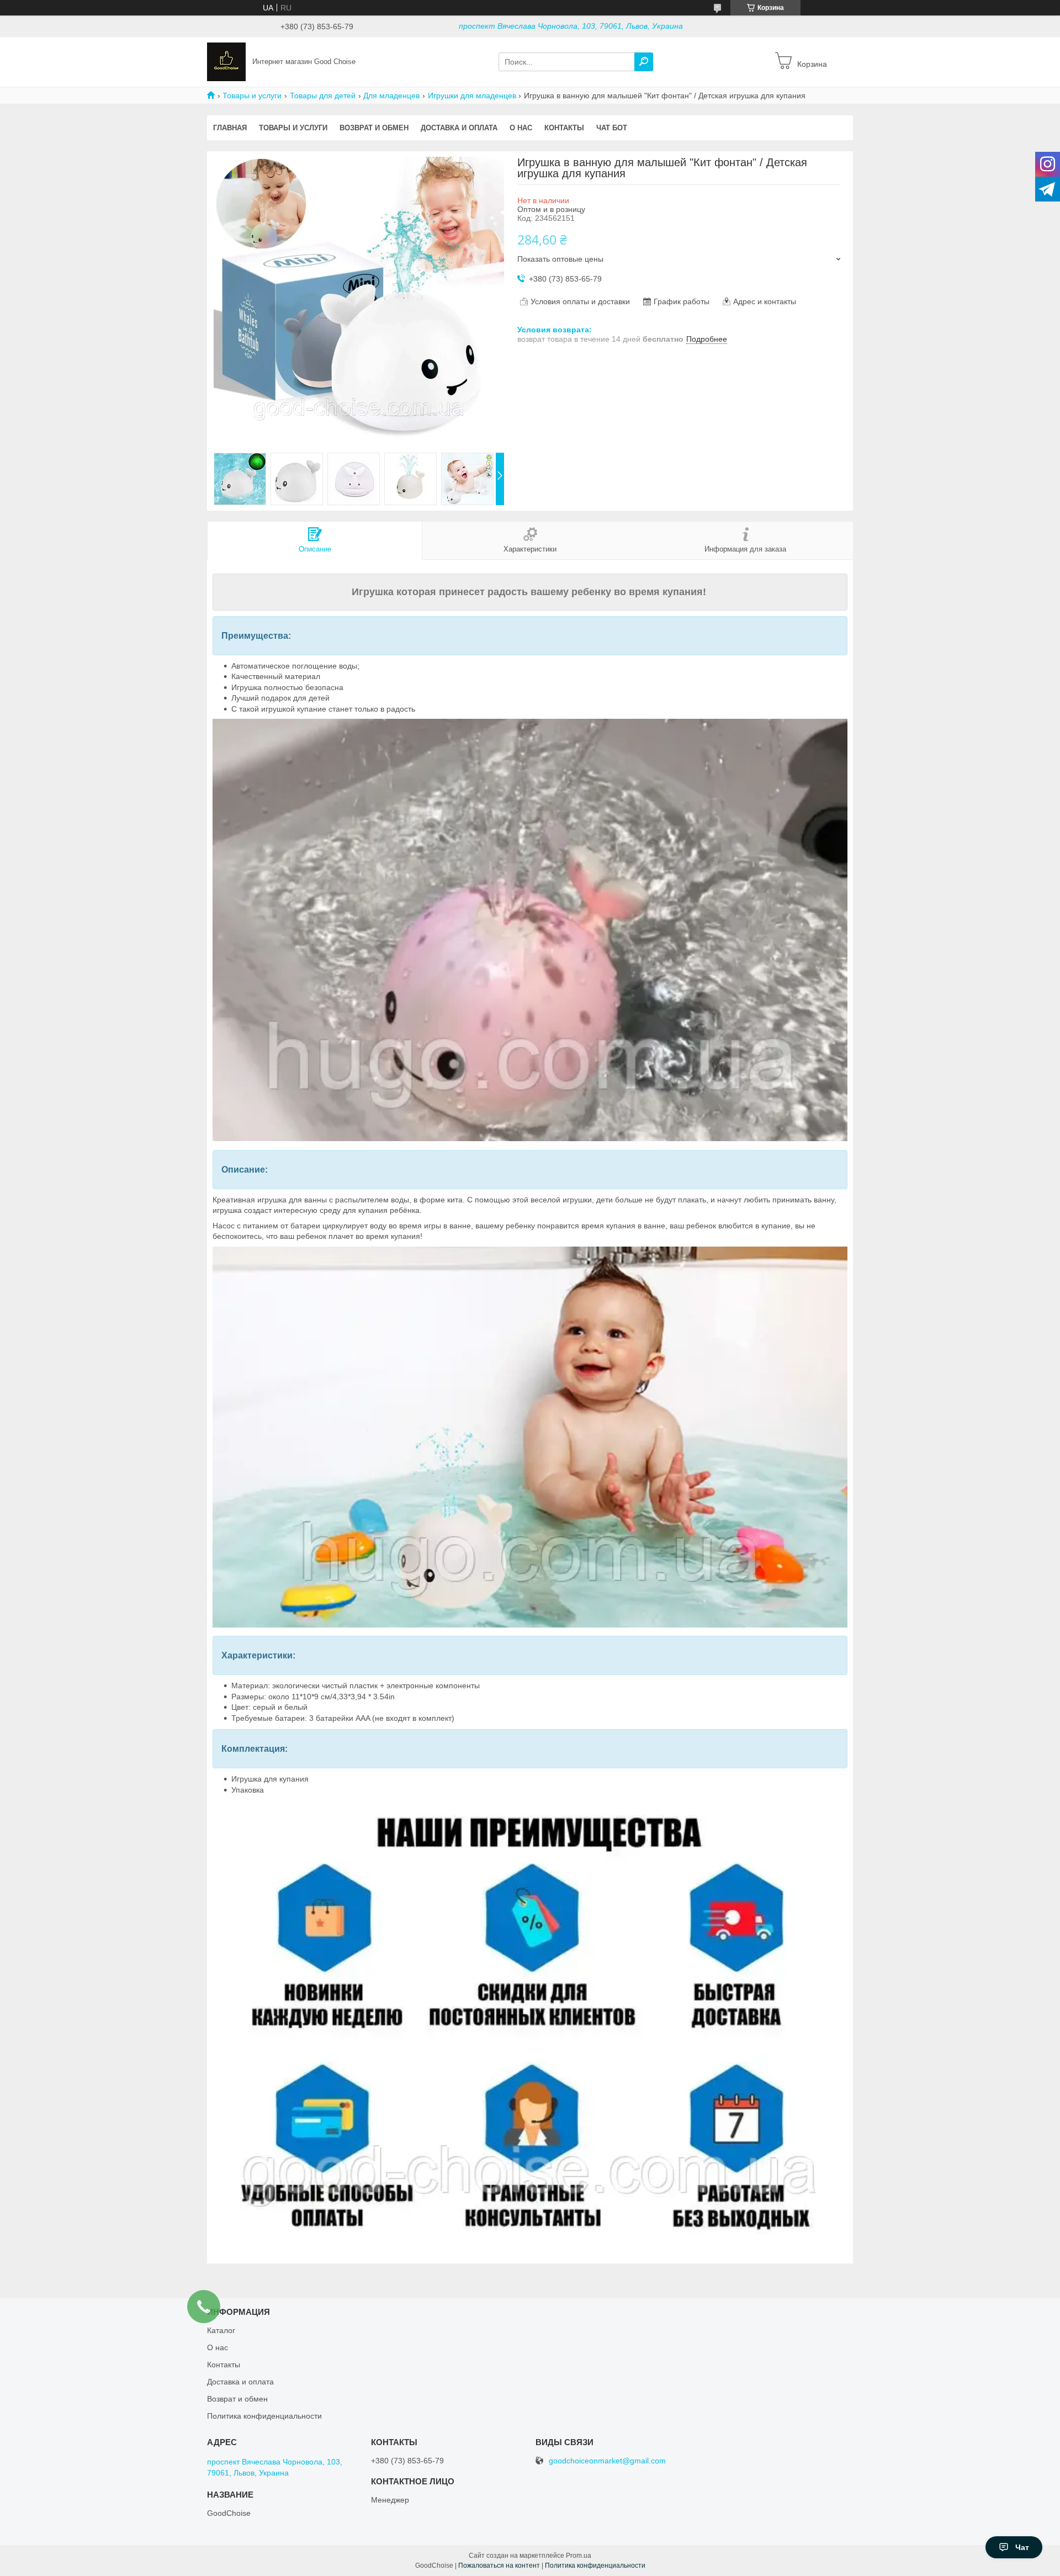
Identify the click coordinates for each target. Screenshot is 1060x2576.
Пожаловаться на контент (499, 2566)
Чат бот (612, 128)
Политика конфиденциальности (264, 2416)
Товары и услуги (252, 96)
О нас (521, 128)
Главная (230, 128)
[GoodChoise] (226, 61)
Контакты (564, 128)
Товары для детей (323, 96)
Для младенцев (391, 96)
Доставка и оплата (459, 128)
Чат (1022, 2547)
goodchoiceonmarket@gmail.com (607, 2461)
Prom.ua (579, 2556)
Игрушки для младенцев (472, 96)
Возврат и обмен (374, 128)
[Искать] (644, 62)
